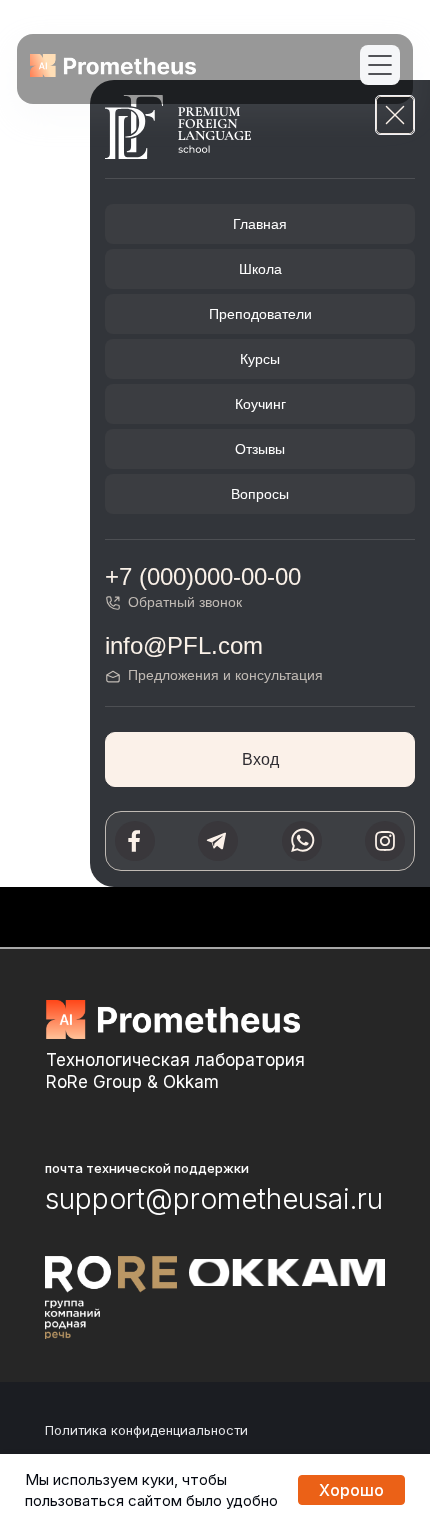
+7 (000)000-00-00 (203, 576)
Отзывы (260, 449)
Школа (260, 269)
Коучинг (260, 404)
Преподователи (260, 314)
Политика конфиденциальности (146, 1430)
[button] (380, 65)
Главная (260, 224)
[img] (113, 65)
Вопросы (260, 494)
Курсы (260, 359)
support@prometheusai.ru (214, 1199)
